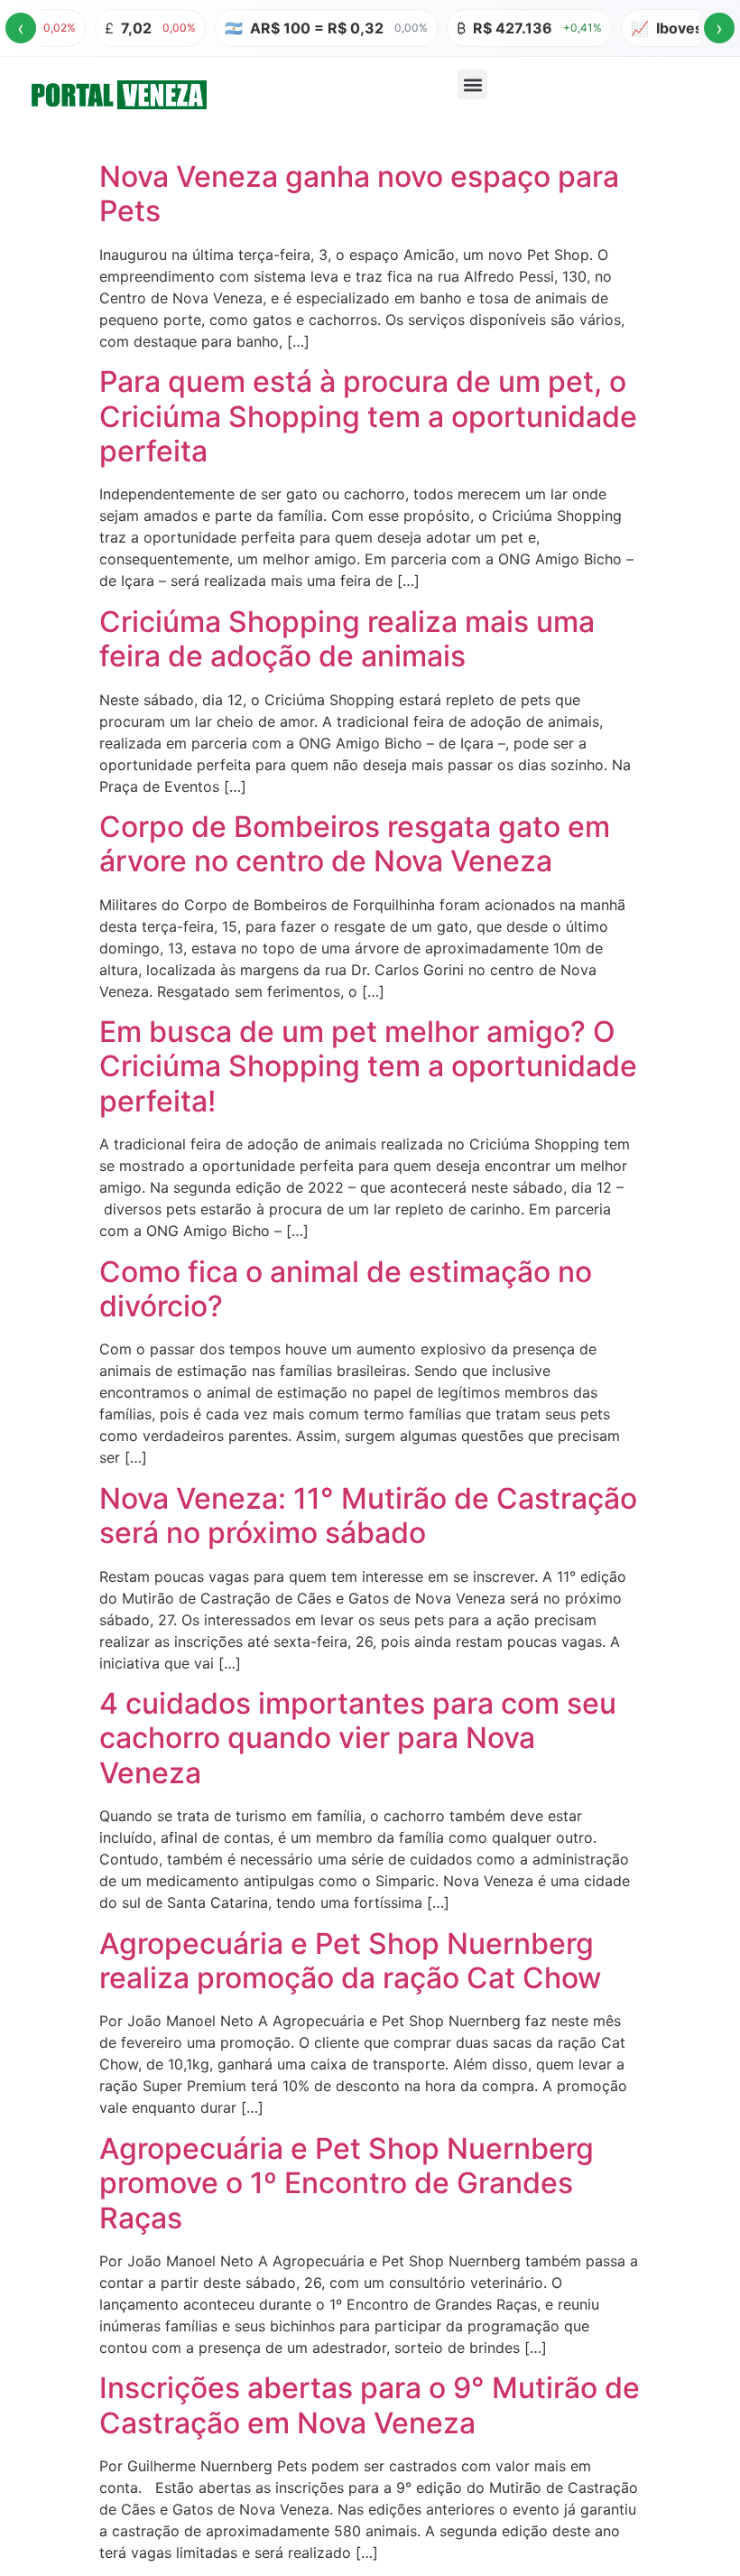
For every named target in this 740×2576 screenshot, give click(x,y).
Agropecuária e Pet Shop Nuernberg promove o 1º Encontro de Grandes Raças (347, 2183)
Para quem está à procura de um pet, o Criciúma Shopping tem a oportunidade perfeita (368, 416)
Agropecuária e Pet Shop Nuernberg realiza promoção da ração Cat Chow (350, 1961)
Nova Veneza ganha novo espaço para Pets (359, 194)
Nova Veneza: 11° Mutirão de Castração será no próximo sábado (368, 1516)
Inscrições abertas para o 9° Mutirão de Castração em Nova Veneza (370, 2405)
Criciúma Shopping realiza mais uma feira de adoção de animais (347, 639)
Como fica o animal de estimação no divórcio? (346, 1289)
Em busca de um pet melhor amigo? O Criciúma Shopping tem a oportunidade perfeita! (368, 1066)
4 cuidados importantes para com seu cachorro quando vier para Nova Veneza (358, 1738)
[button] (472, 84)
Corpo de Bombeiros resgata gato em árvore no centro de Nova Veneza (355, 844)
